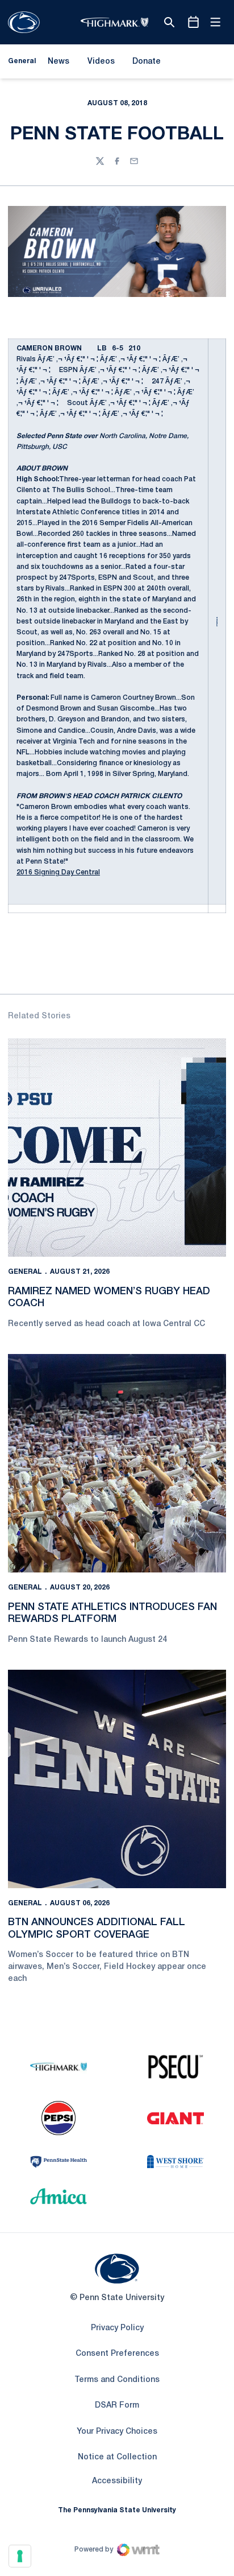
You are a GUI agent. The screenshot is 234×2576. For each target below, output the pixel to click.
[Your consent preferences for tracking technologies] (20, 2556)
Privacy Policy (117, 2328)
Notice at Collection (117, 2457)
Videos (101, 62)
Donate (146, 64)
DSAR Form (117, 2406)
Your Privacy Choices (117, 2432)
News (58, 62)
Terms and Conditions (117, 2380)
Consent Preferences (117, 2354)
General (25, 1272)
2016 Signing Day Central (58, 872)
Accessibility (117, 2481)
